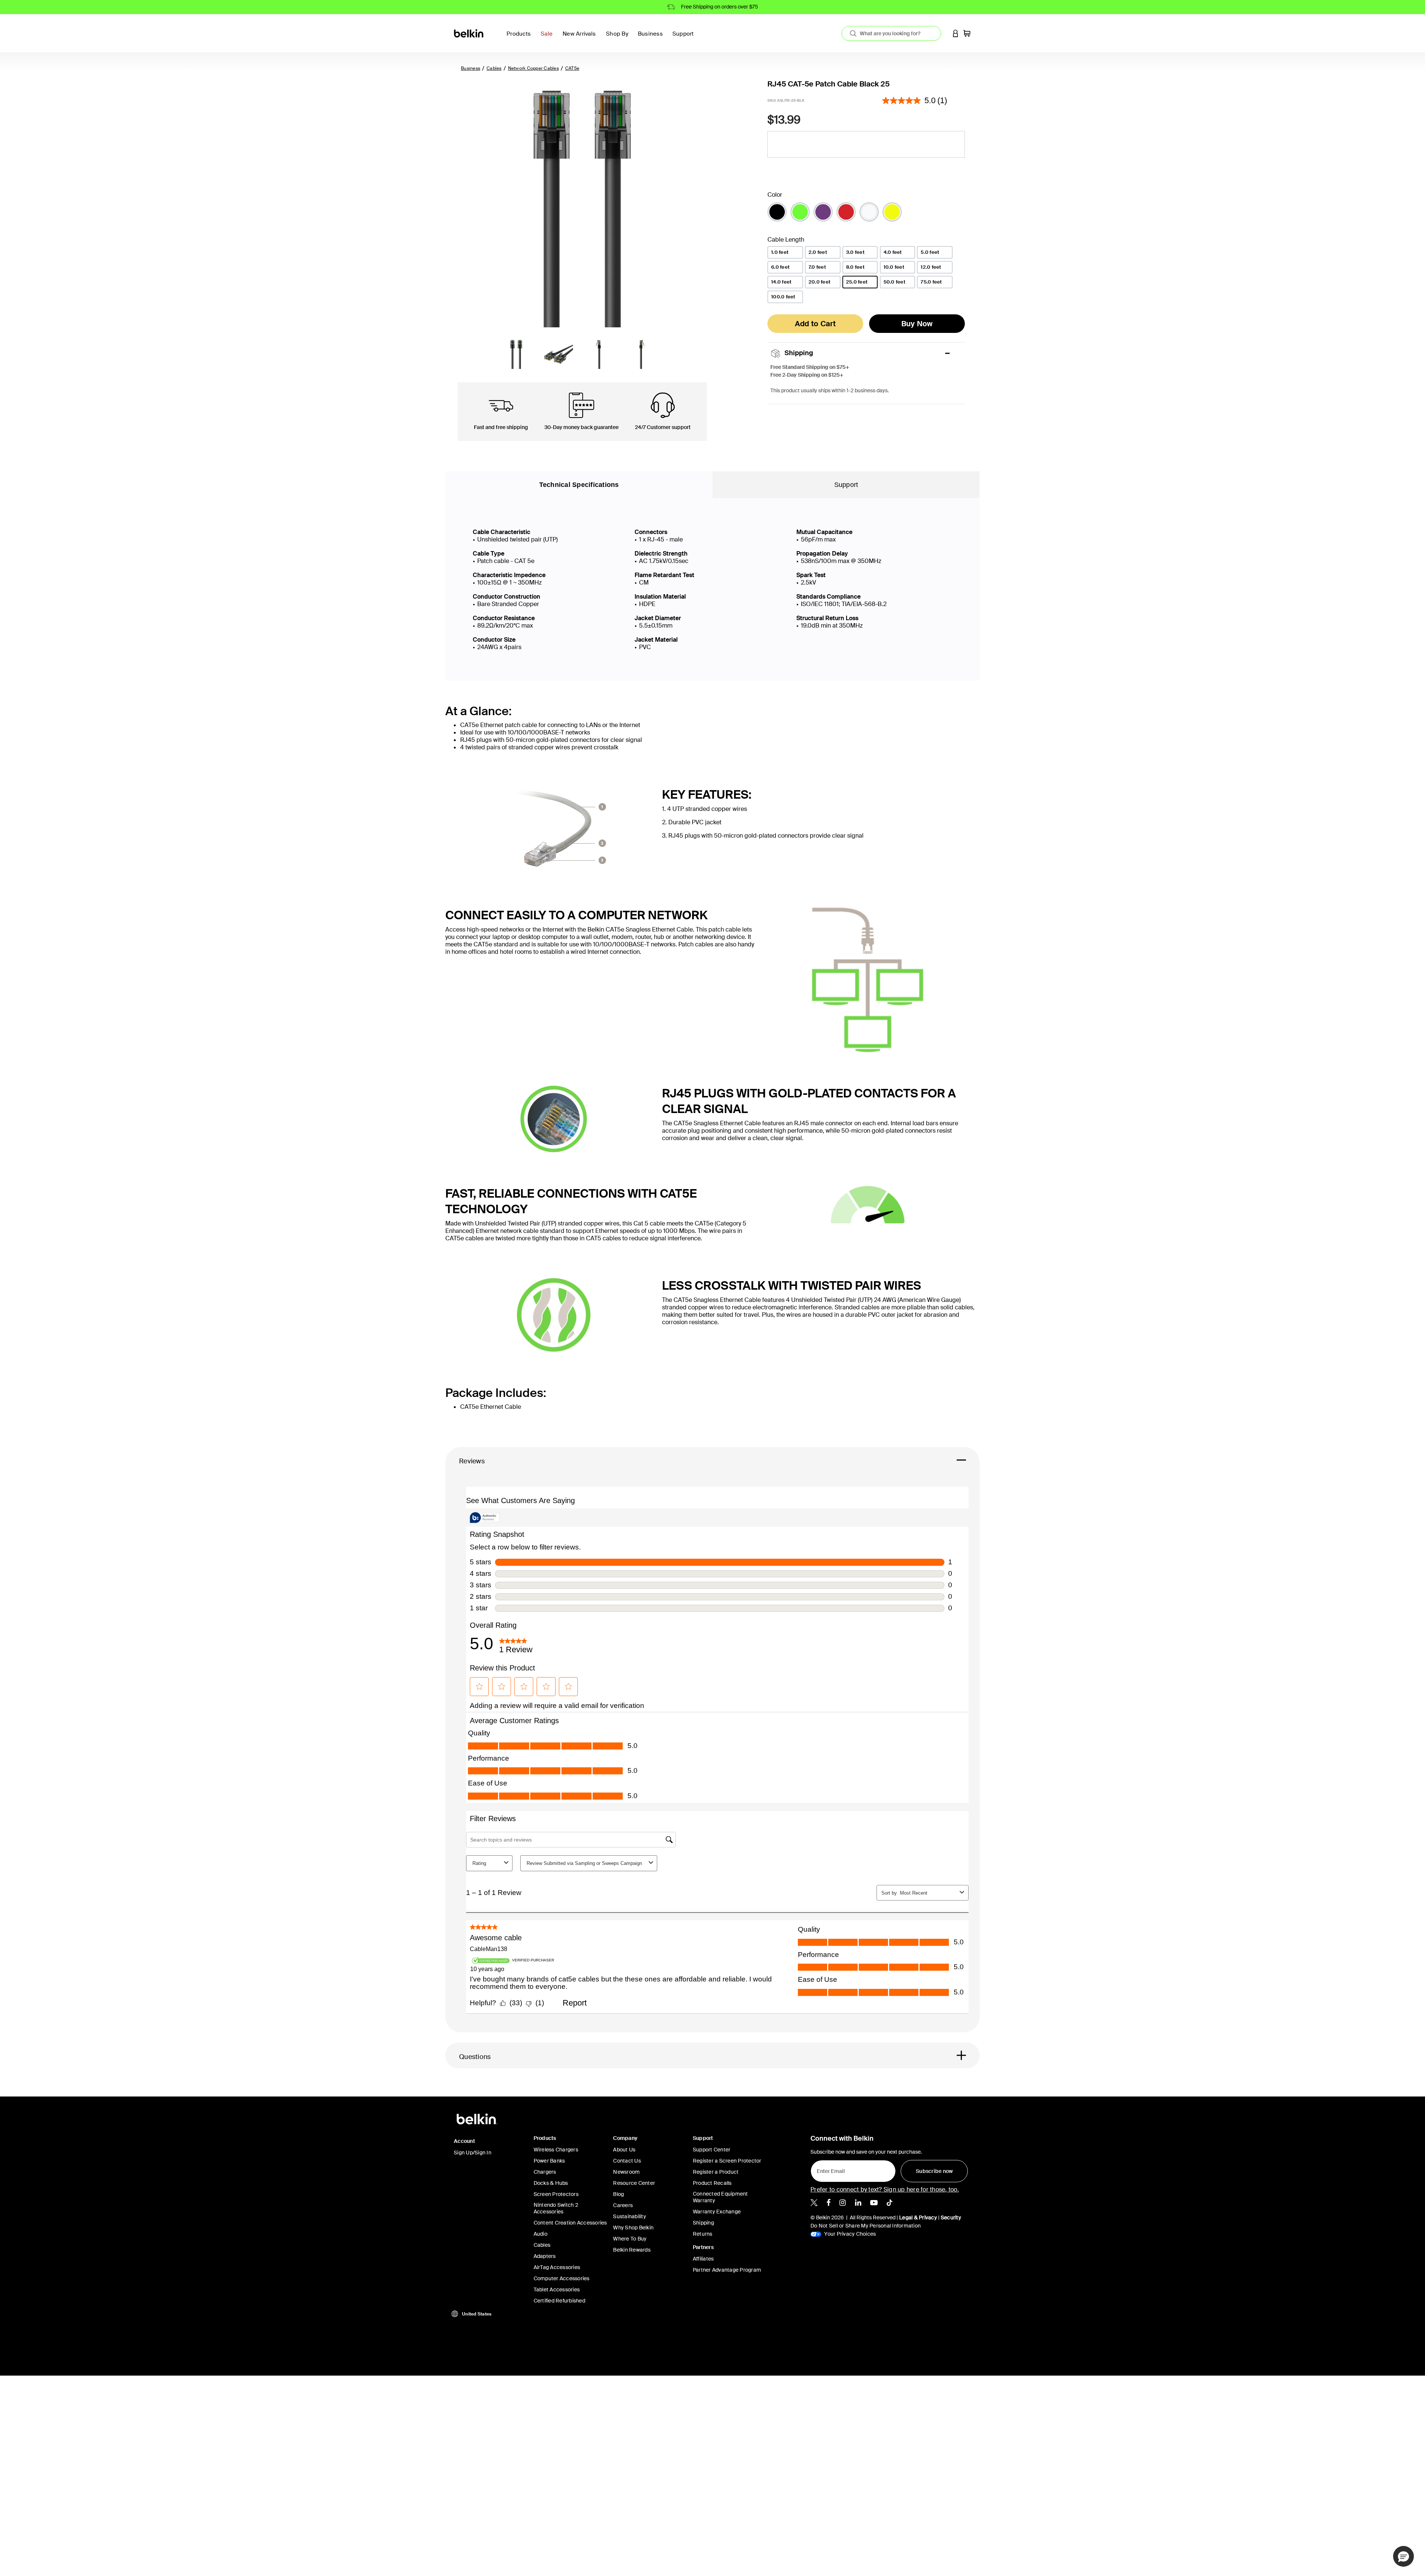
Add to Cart (815, 324)
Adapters (545, 2256)
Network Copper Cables (533, 68)
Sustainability (630, 2216)
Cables (494, 68)
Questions (475, 2057)
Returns (703, 2234)
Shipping (703, 2223)
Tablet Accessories (557, 2289)
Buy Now (917, 324)
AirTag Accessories (557, 2267)
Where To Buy (630, 2239)
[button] (956, 33)
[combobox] (891, 33)
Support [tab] (846, 485)
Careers (623, 2205)
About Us (624, 2150)
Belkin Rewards (632, 2250)
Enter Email (829, 2169)
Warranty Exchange (717, 2212)
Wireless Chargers (556, 2150)
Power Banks (549, 2161)
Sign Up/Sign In (473, 2153)
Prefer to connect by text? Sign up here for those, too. (885, 2189)
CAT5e (572, 68)
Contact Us (627, 2161)
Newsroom (626, 2172)
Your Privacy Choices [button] (849, 2234)
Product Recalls (712, 2183)
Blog (618, 2194)
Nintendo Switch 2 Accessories (556, 2208)
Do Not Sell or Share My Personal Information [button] (866, 2226)
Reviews (472, 1461)
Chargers (545, 2172)
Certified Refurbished (559, 2301)
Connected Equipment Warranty (720, 2197)
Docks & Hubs (551, 2183)
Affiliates (703, 2259)
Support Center (712, 2150)
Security (951, 2217)
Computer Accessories (562, 2278)
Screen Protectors (556, 2194)
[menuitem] (549, 38)
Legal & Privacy (918, 2217)
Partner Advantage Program (727, 2270)
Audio (540, 2234)
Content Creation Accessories (570, 2223)
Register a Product (716, 2172)
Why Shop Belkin (633, 2228)
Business (471, 68)
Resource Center (634, 2183)
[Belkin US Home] (469, 33)
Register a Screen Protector (727, 2161)
